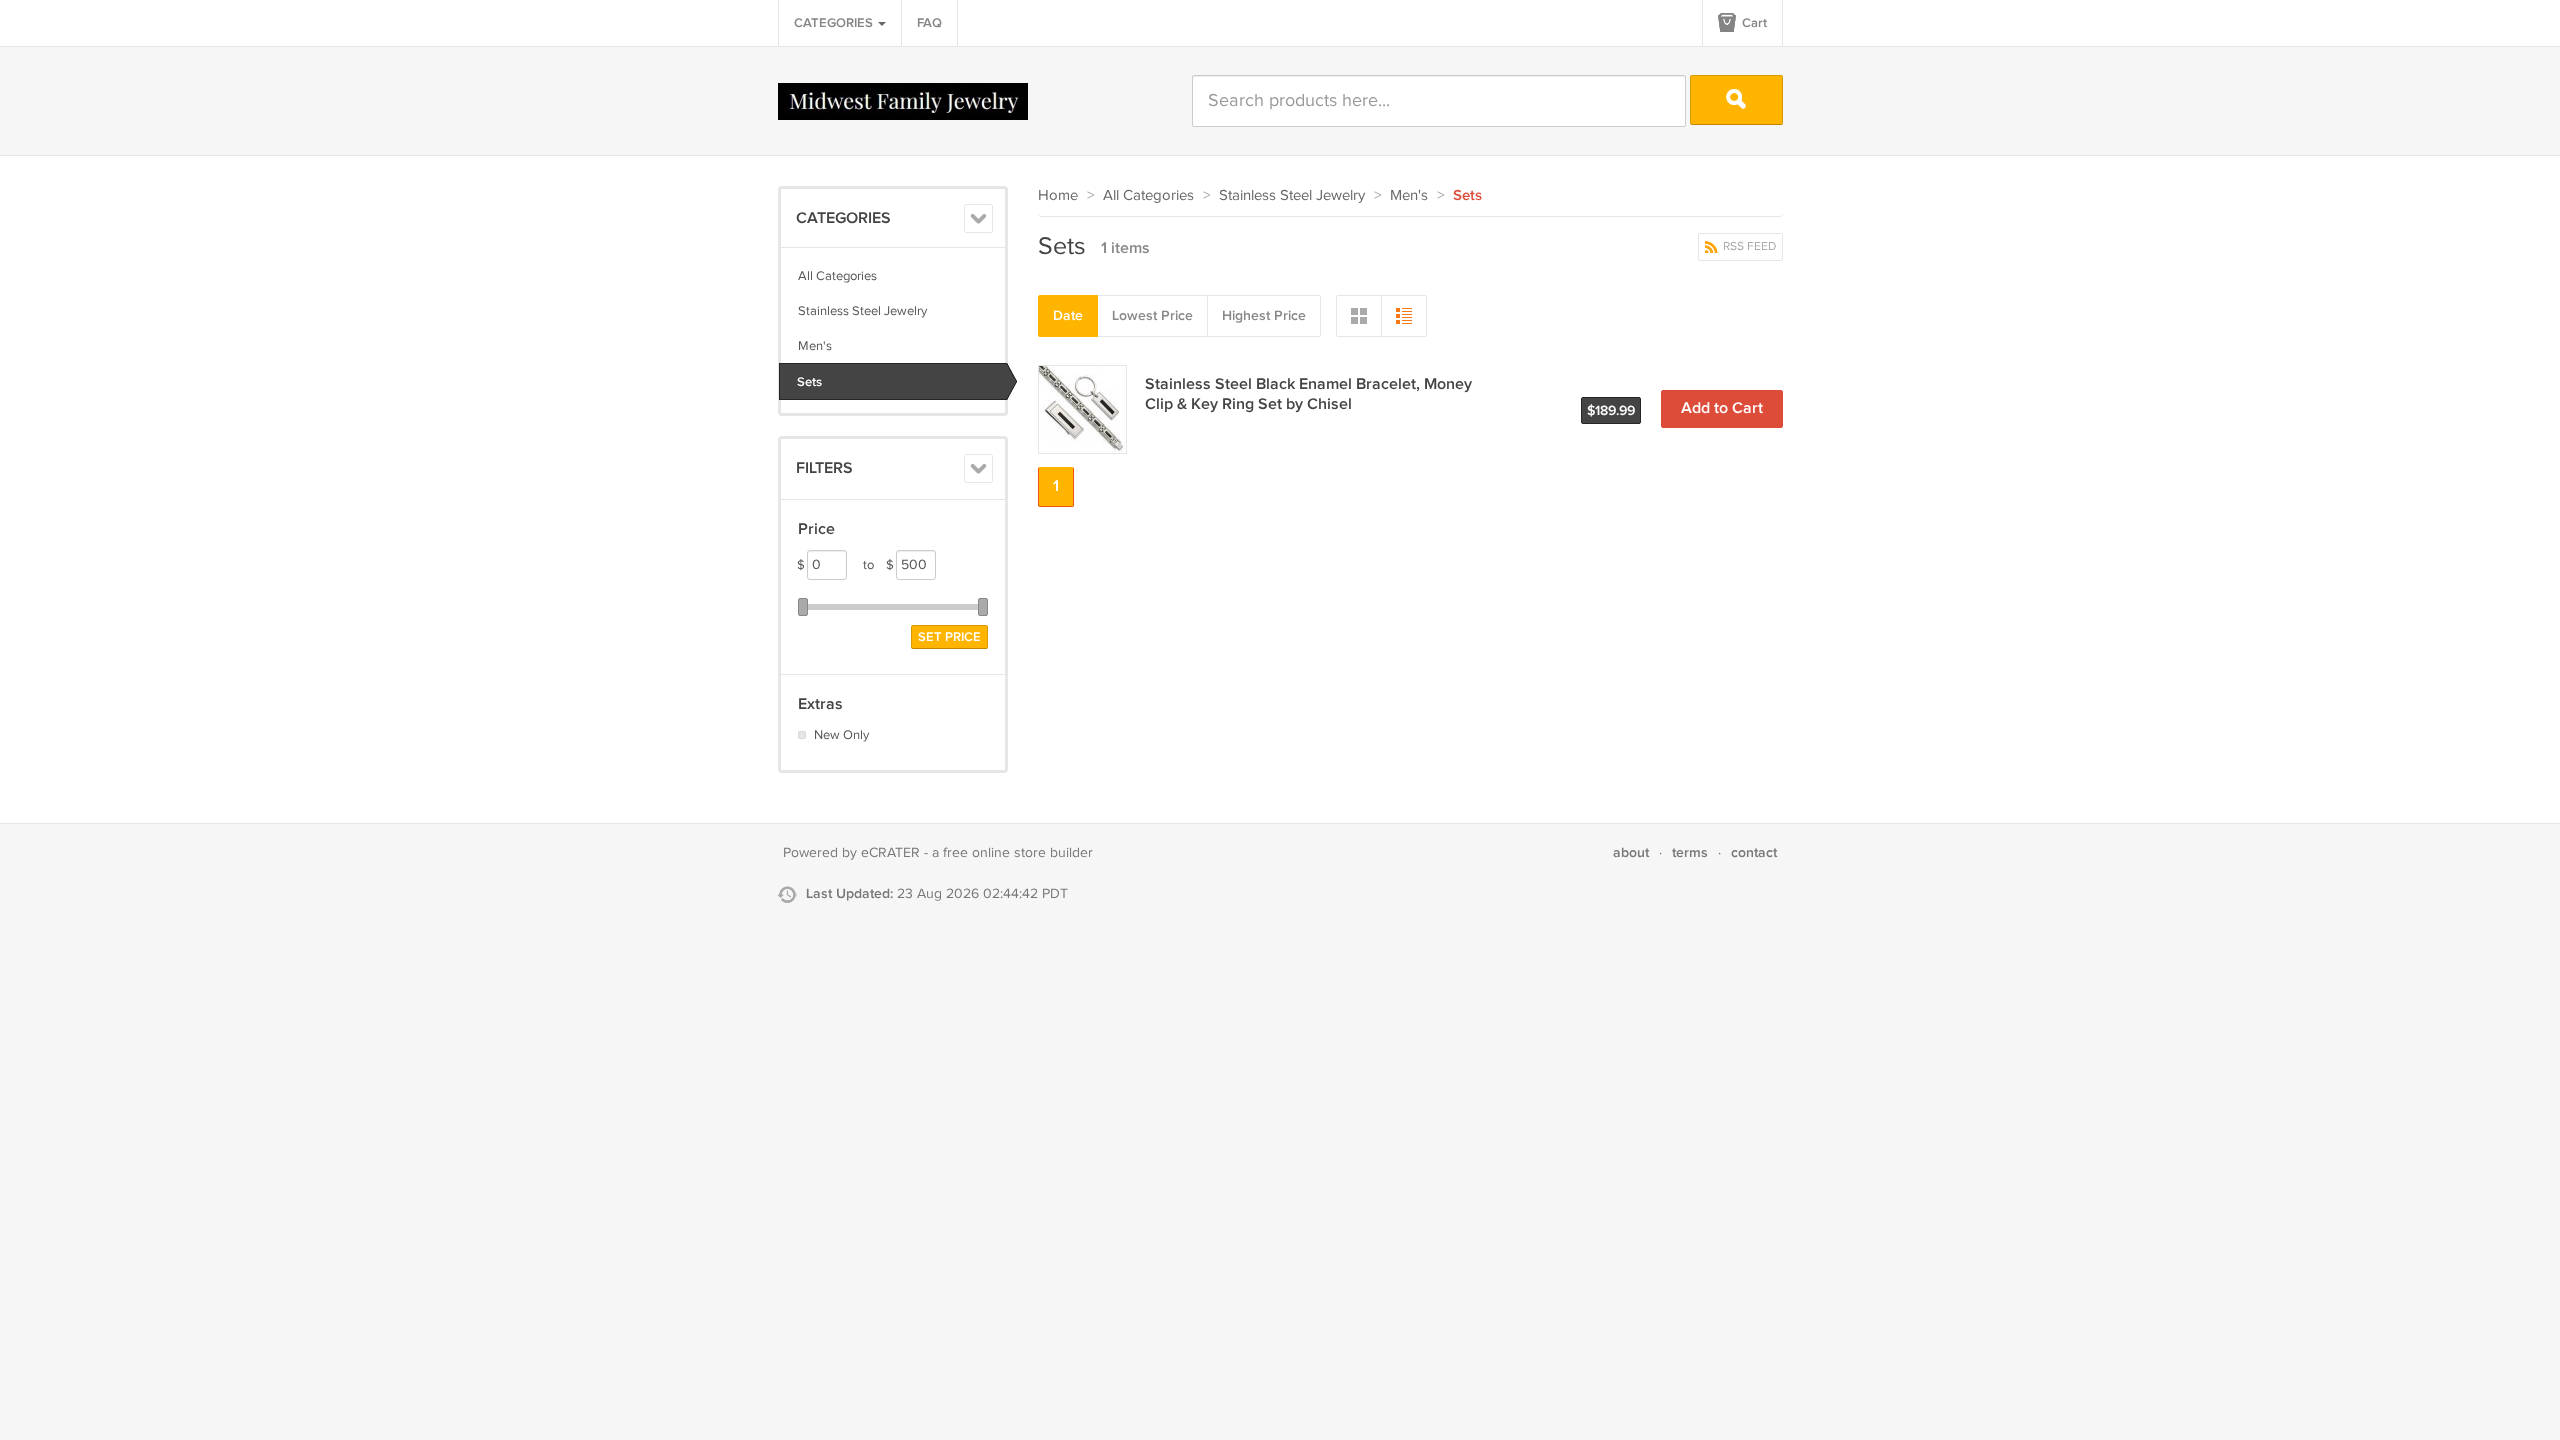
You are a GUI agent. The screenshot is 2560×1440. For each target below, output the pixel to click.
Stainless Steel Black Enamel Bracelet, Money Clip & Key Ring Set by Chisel (1308, 394)
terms (1690, 852)
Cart (1753, 23)
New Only (841, 735)
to (878, 565)
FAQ (929, 23)
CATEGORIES (835, 23)
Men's (815, 346)
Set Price (949, 637)
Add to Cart (1722, 408)
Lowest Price (1152, 315)
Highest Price (1264, 315)
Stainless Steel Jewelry (862, 311)
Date (1068, 315)
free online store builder (1018, 853)
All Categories (837, 276)
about (1631, 852)
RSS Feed (1748, 246)
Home (1058, 195)
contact (1754, 852)
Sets (809, 382)
